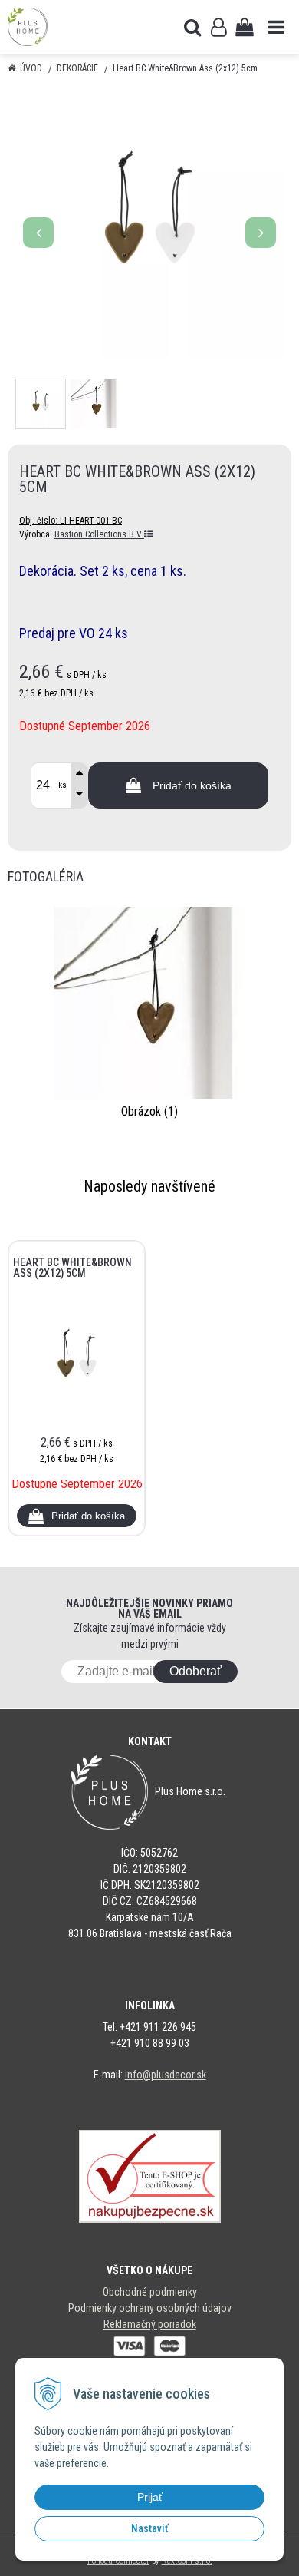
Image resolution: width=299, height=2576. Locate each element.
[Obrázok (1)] (149, 1002)
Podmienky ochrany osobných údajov (150, 2308)
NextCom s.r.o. (187, 2561)
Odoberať (195, 1671)
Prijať (150, 2497)
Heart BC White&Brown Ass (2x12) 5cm (72, 1268)
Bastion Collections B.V (99, 534)
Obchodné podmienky (150, 2292)
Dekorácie (77, 68)
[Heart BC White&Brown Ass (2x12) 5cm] (149, 225)
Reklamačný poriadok (150, 2324)
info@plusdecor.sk (166, 2075)
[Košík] (245, 27)
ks (62, 785)
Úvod (31, 68)
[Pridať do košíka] (77, 1516)
